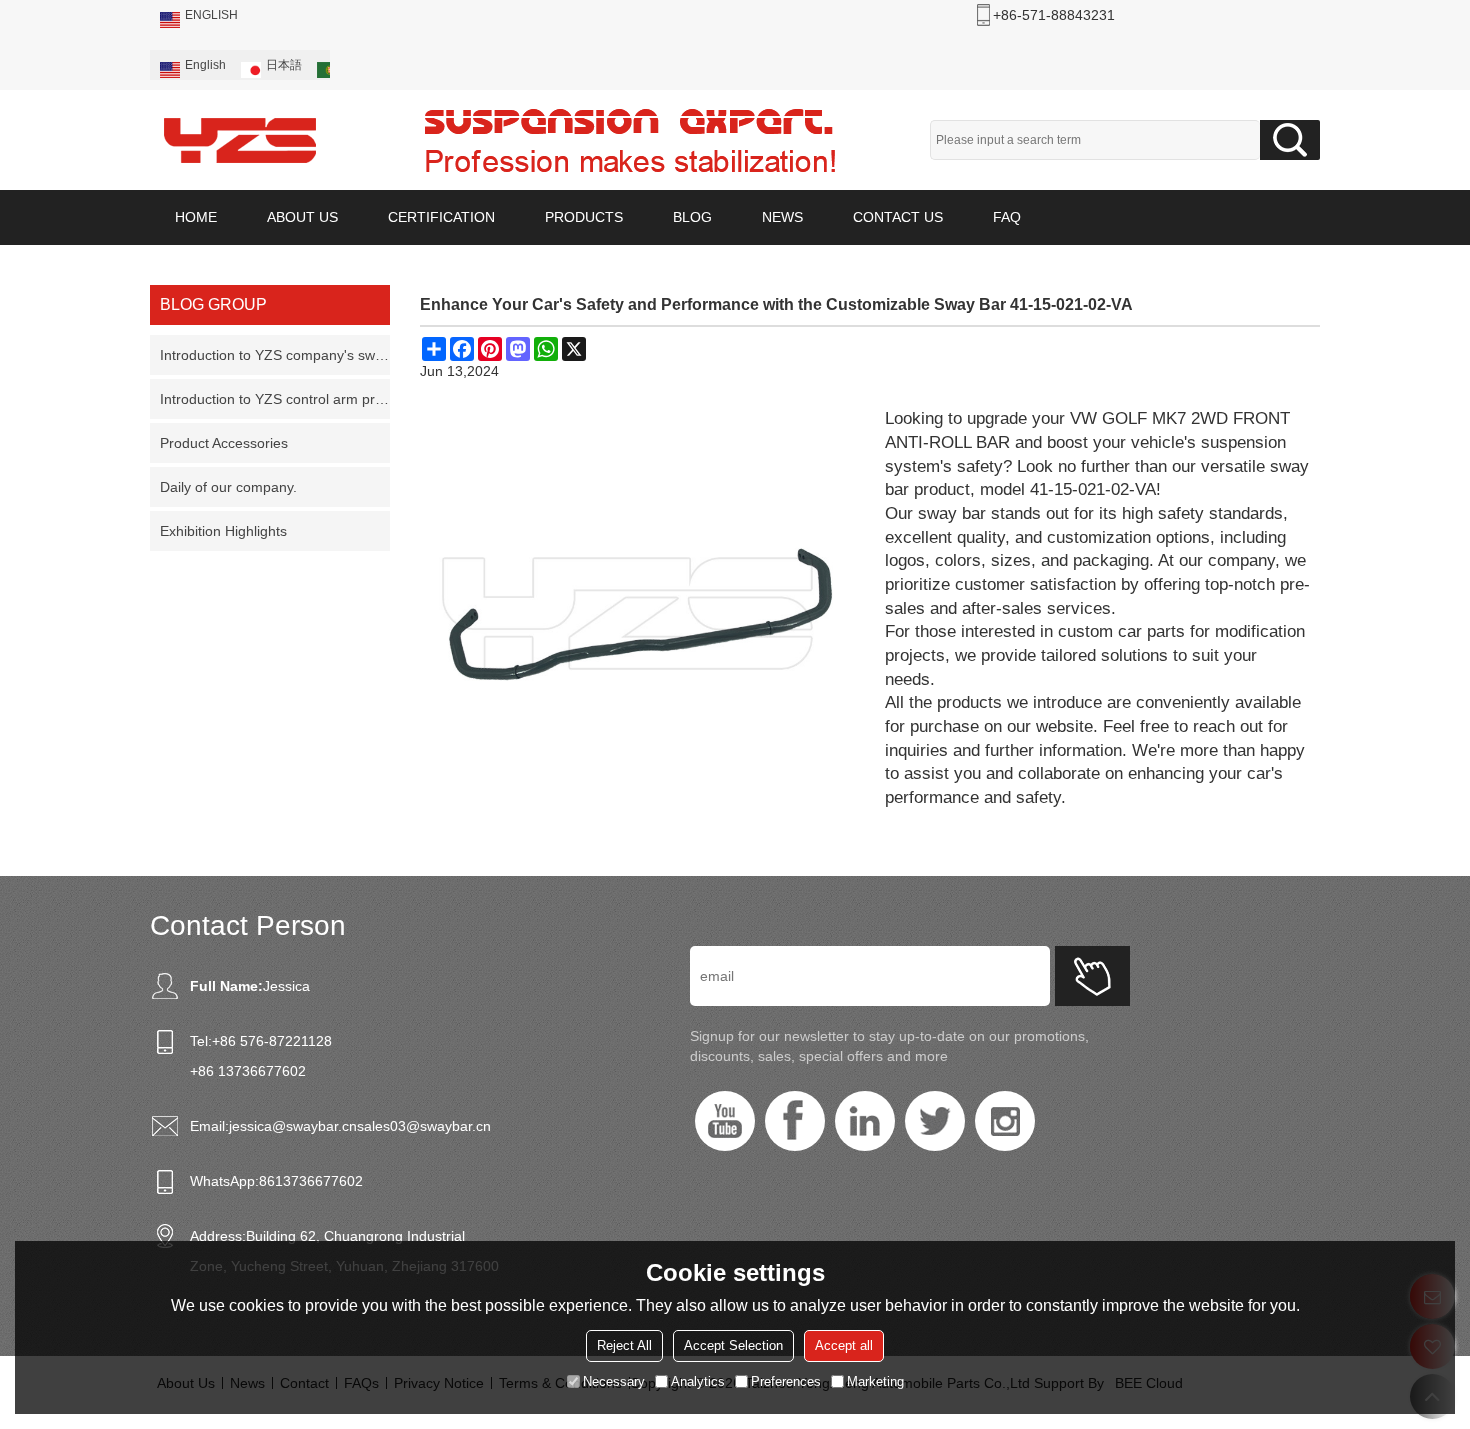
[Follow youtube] (725, 1121)
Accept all (844, 1345)
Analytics (698, 1381)
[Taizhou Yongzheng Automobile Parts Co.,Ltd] (240, 140)
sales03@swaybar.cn (424, 1126)
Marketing (875, 1381)
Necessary (614, 1381)
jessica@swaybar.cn (293, 1126)
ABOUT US (302, 217)
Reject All (624, 1345)
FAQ (1007, 217)
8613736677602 (311, 1181)
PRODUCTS (584, 217)
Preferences (786, 1381)
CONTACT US (898, 217)
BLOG (692, 217)
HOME (196, 217)
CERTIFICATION (441, 217)
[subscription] (1092, 976)
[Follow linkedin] (865, 1121)
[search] (1290, 140)
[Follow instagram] (1005, 1121)
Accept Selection (733, 1345)
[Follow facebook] (795, 1121)
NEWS (782, 217)
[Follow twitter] (935, 1121)
